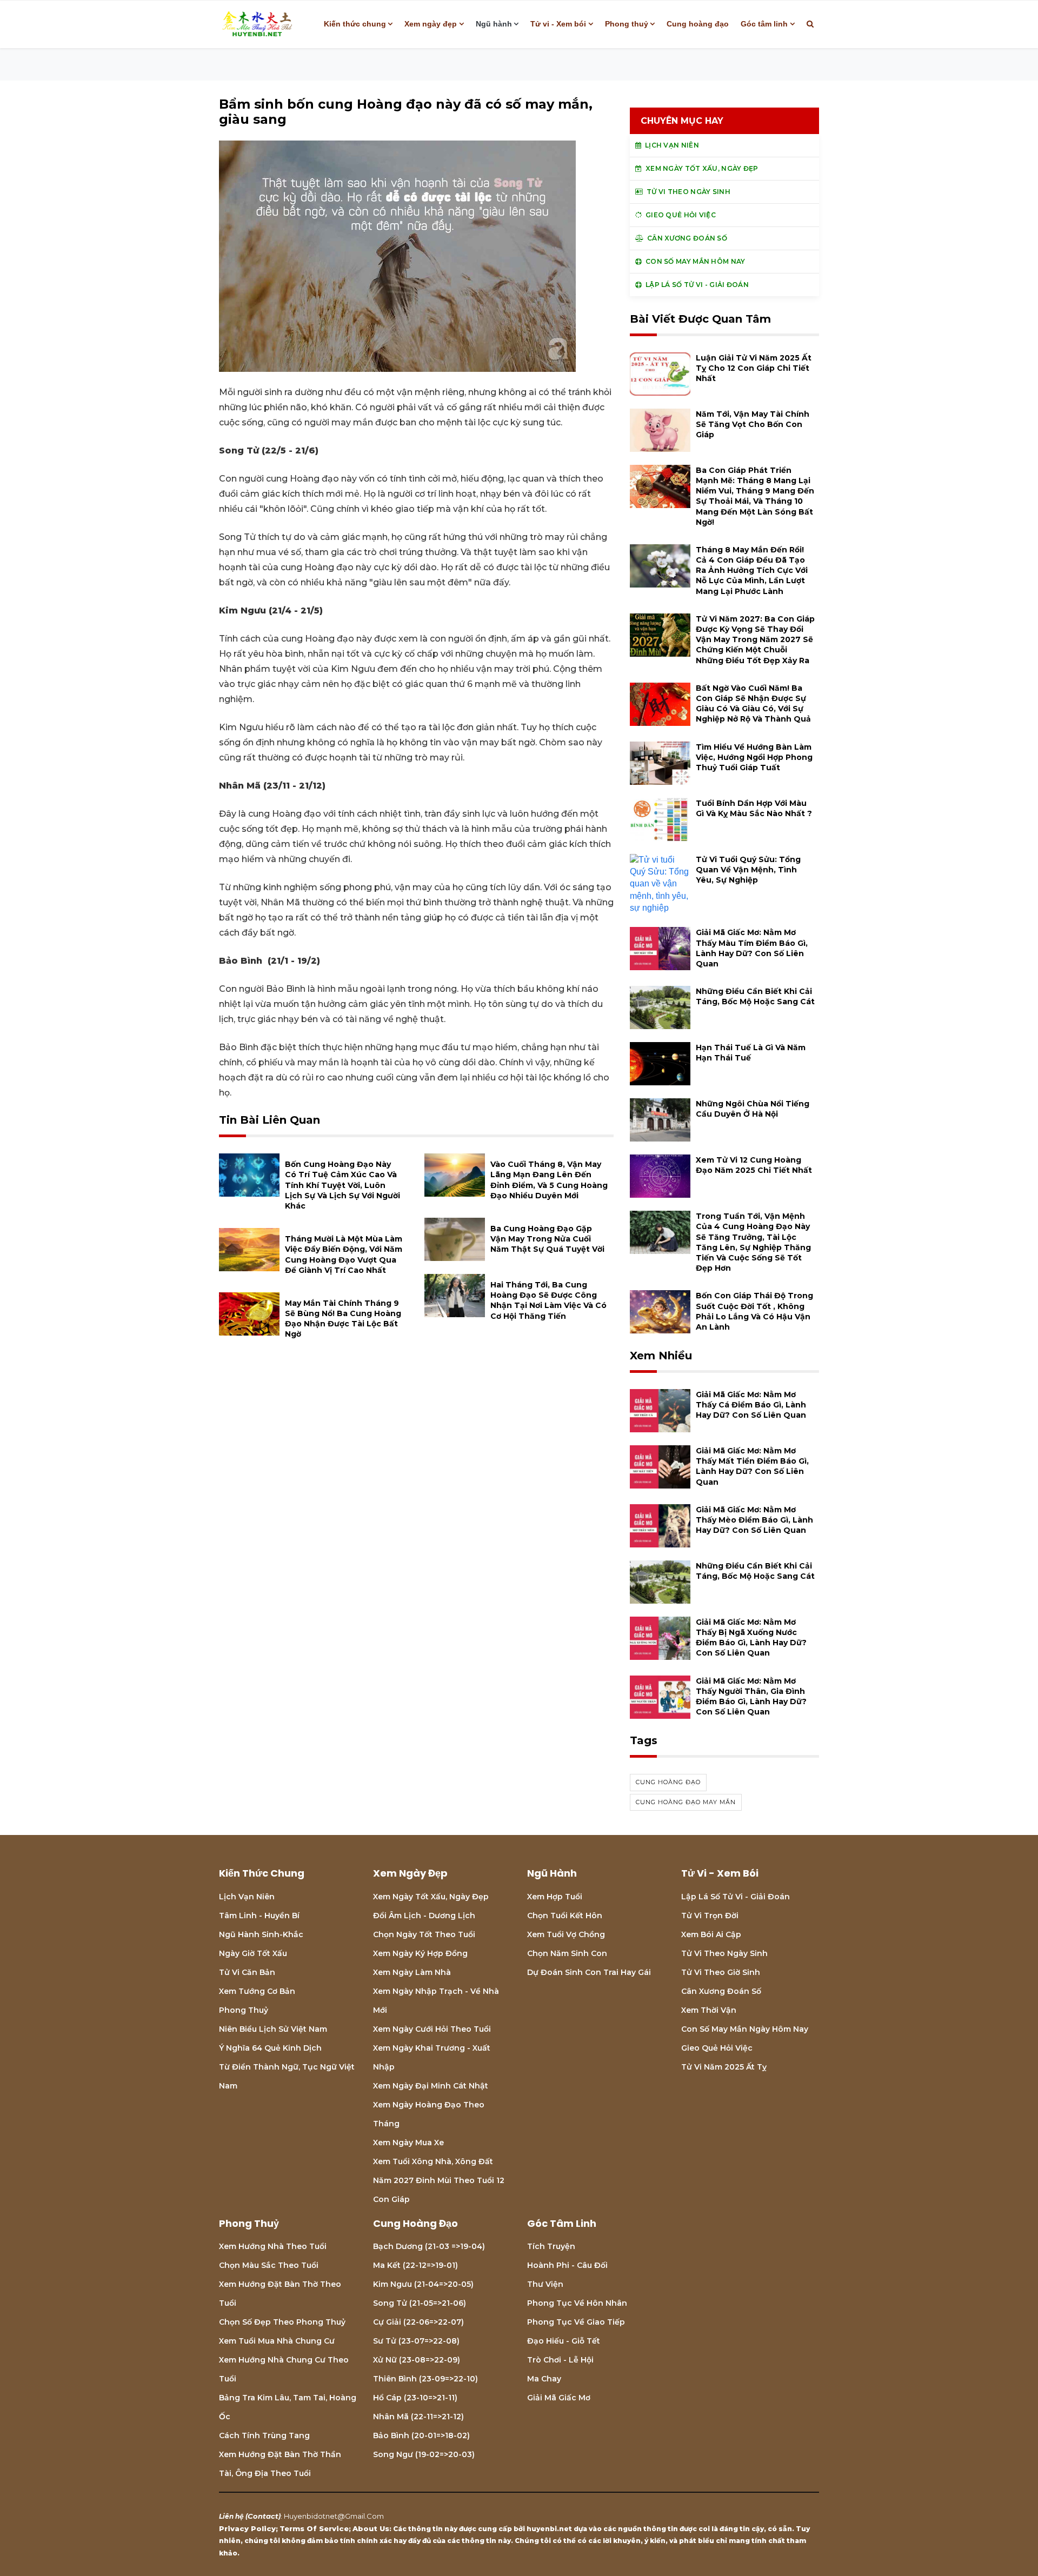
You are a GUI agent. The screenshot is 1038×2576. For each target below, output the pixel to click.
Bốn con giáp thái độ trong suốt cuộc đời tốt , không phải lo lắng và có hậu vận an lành (754, 1311)
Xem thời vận (709, 2010)
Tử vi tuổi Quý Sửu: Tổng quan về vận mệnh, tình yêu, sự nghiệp (748, 870)
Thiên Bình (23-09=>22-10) (425, 2379)
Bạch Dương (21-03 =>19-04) (429, 2246)
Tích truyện (551, 2246)
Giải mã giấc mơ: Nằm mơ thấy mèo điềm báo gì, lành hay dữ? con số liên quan (754, 1520)
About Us (371, 2528)
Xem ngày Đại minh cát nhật (431, 2086)
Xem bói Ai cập (711, 1934)
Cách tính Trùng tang (264, 2435)
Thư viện (545, 2284)
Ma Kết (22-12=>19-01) (415, 2265)
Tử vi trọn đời (710, 1916)
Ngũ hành (494, 24)
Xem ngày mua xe (408, 2143)
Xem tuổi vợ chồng (566, 1934)
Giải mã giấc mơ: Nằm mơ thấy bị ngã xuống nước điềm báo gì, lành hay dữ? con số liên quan (751, 1638)
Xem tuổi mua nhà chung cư (277, 2341)
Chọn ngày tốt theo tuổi (424, 1934)
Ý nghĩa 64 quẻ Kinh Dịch (270, 2048)
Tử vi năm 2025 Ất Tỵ (724, 2067)
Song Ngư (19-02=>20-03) (424, 2454)
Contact (263, 2516)
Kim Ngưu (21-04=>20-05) (423, 2284)
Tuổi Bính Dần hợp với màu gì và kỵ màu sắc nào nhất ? (754, 808)
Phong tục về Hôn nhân (577, 2303)
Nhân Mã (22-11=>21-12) (418, 2417)
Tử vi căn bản (247, 1972)
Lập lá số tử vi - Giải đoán (736, 1897)
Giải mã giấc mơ (559, 2398)
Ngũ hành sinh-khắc (261, 1934)
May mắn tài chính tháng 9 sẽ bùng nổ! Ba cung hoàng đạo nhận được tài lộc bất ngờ (343, 1319)
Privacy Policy (247, 2528)
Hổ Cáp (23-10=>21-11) (415, 2398)
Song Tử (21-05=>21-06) (420, 2303)
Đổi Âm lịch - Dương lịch (424, 1916)
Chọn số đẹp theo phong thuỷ (282, 2322)
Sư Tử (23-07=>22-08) (416, 2341)
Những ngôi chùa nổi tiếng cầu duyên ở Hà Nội (753, 1109)
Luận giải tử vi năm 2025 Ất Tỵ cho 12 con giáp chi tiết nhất (754, 368)
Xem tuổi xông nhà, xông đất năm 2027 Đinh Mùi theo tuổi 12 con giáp (439, 2180)
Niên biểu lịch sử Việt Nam (273, 2029)
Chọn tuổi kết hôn (565, 1916)
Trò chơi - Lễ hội (560, 2360)
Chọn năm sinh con (567, 1953)
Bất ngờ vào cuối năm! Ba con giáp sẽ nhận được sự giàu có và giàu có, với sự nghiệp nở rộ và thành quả (753, 704)
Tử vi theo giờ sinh (721, 1972)
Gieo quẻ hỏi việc (717, 2048)
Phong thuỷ (627, 24)
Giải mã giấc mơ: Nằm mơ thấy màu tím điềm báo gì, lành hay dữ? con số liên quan (752, 948)
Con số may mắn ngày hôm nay (745, 2029)
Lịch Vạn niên (247, 1897)
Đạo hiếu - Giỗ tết (564, 2341)
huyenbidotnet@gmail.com (334, 2516)
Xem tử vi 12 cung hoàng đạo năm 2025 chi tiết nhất (754, 1165)
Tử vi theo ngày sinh (724, 1953)
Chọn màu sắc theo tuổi (269, 2265)
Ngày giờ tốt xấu (253, 1953)
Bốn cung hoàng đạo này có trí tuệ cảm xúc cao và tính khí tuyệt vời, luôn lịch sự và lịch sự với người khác (342, 1185)
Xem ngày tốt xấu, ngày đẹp (431, 1897)
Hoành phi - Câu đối (567, 2265)
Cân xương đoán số (721, 1991)
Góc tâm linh (764, 24)
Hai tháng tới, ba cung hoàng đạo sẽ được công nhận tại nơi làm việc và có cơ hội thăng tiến (548, 1300)
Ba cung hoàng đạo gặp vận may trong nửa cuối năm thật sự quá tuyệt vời (547, 1239)
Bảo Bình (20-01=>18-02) (421, 2435)
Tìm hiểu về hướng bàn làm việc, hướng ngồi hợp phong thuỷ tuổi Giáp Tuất (754, 757)
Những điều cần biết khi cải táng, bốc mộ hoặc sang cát (755, 996)
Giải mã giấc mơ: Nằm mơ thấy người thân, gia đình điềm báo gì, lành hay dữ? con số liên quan (751, 1697)
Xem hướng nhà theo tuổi (273, 2246)
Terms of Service (314, 2528)
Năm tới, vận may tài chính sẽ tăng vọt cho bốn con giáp (753, 424)
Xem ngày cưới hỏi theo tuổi (432, 2029)
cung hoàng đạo (668, 1782)
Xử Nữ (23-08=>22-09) (417, 2360)
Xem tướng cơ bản (257, 1991)
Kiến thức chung (355, 24)
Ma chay (544, 2379)
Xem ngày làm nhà (412, 1972)
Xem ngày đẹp (431, 24)
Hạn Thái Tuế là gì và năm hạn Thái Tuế (751, 1053)
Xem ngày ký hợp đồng (420, 1953)
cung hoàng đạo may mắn (686, 1802)
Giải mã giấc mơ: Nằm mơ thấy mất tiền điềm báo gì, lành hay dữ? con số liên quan (752, 1466)
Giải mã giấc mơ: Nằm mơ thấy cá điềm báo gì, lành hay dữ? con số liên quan (751, 1405)
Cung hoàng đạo (698, 24)
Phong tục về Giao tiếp (576, 2322)
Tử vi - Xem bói (558, 24)
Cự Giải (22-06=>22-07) (418, 2322)
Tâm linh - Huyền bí (259, 1916)
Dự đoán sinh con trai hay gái (589, 1972)
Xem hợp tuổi (555, 1897)
